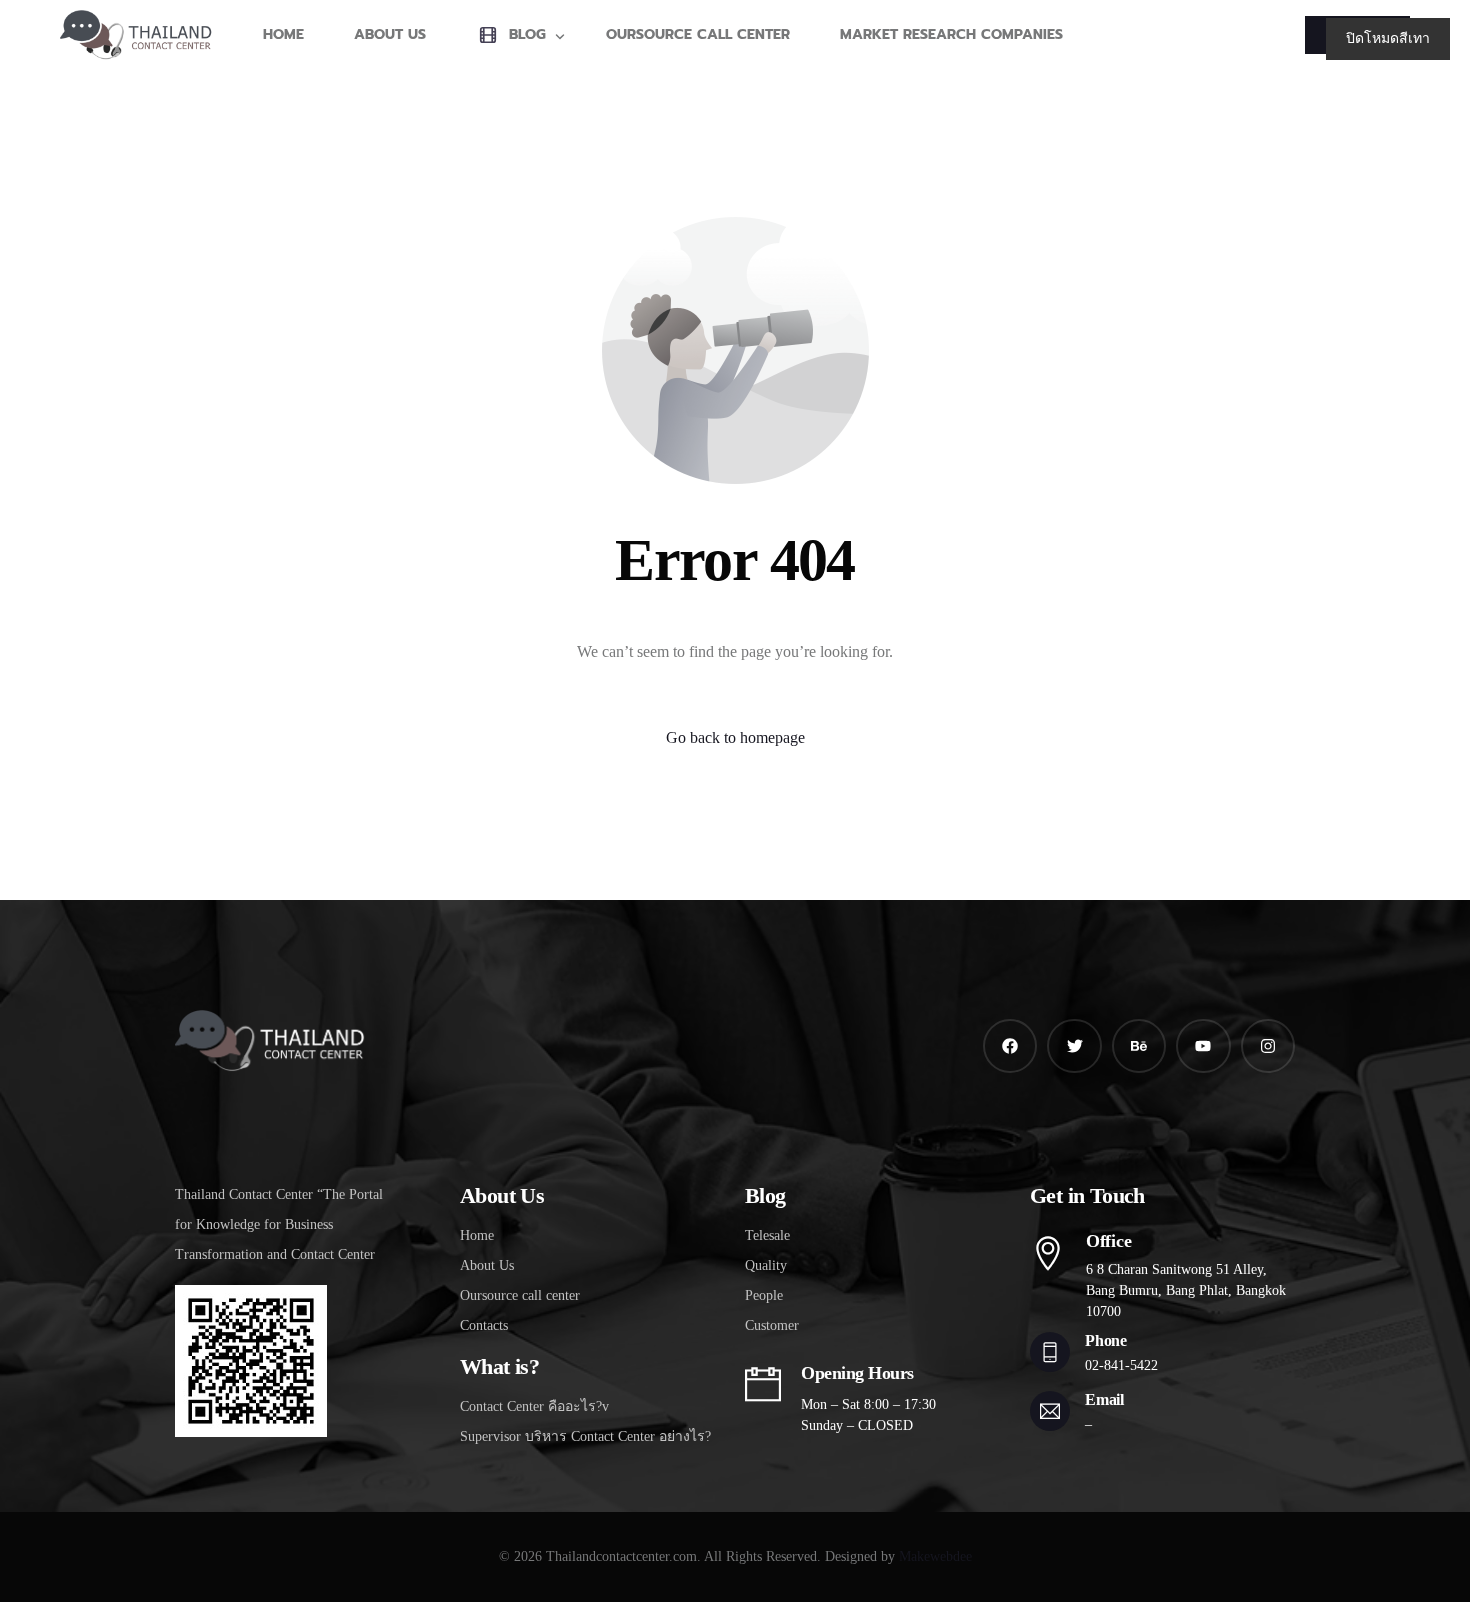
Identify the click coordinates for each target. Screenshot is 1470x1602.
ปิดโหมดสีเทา (1388, 38)
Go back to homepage (735, 737)
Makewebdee (935, 1556)
